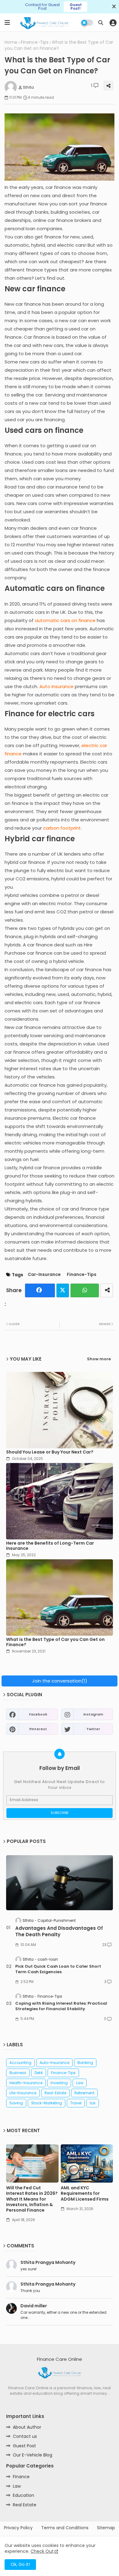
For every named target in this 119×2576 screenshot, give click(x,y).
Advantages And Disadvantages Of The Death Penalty (59, 1931)
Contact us (25, 2436)
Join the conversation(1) (60, 1681)
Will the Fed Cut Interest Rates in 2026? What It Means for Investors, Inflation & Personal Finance (32, 2199)
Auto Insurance (56, 686)
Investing (59, 2083)
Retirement (84, 2093)
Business (18, 2073)
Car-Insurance (44, 1275)
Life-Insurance (23, 2093)
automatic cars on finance (65, 620)
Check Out (42, 2551)
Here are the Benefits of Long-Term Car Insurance (50, 1546)
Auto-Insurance (54, 2063)
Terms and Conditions (65, 2528)
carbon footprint (62, 828)
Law (80, 2083)
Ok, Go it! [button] (20, 2564)
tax (93, 2103)
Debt (39, 2073)
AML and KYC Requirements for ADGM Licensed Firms (85, 2193)
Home (11, 42)
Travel (76, 2103)
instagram (93, 1714)
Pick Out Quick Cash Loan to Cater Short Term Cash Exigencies (58, 1969)
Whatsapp (85, 1290)
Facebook (40, 1290)
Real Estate (25, 2505)
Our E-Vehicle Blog (32, 2455)
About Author (27, 2427)
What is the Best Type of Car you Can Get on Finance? (55, 1642)
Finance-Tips (35, 42)
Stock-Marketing (47, 2103)
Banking (85, 2063)
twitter (93, 1729)
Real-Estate (55, 2093)
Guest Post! (76, 7)
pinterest (38, 1729)
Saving (16, 2103)
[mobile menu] (7, 23)
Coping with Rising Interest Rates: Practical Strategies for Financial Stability (61, 2006)
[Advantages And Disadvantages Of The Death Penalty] (60, 1883)
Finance (21, 2477)
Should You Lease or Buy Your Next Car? (50, 1452)
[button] (101, 23)
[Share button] (107, 1290)
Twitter (63, 1290)
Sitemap (106, 2528)
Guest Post (24, 2446)
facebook (38, 1714)
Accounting (20, 2063)
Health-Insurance (26, 2083)
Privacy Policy (18, 2528)
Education (23, 2495)
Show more (99, 1359)
